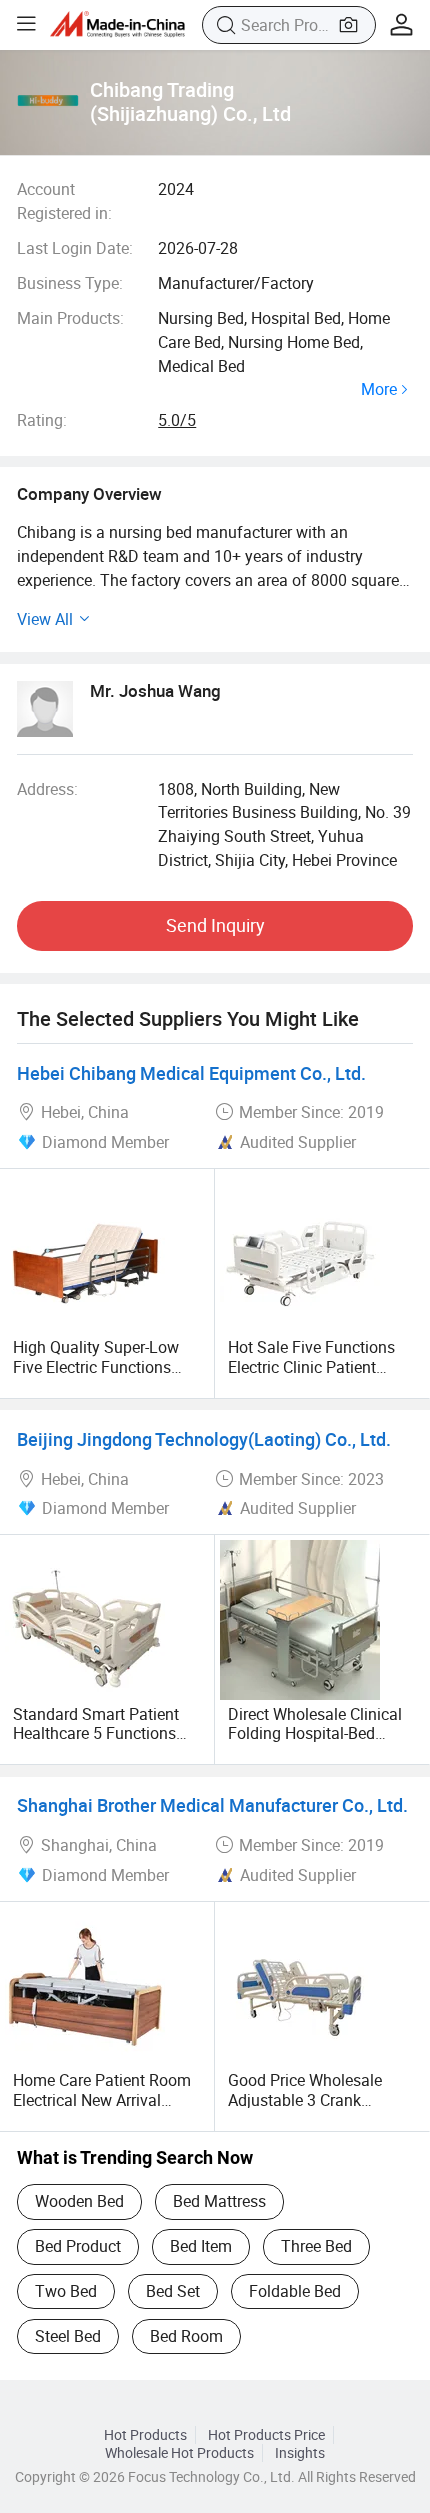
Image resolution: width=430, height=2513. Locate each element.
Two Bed (66, 2291)
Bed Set (173, 2291)
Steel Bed (68, 2336)
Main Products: (70, 318)
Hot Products (145, 2435)
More (379, 390)
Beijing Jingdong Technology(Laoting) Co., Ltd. (204, 1439)
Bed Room (186, 2336)
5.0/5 (177, 420)
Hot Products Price (266, 2435)
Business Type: (70, 283)
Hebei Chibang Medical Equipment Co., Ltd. (191, 1073)
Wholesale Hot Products (179, 2453)
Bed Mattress (219, 2201)
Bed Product (78, 2246)
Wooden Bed (79, 2201)
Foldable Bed (295, 2291)
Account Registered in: (64, 201)
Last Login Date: (75, 248)
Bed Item (201, 2246)
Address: (47, 789)
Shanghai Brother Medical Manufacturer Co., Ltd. (212, 1805)
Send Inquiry (215, 925)
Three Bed (316, 2246)
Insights (300, 2453)
